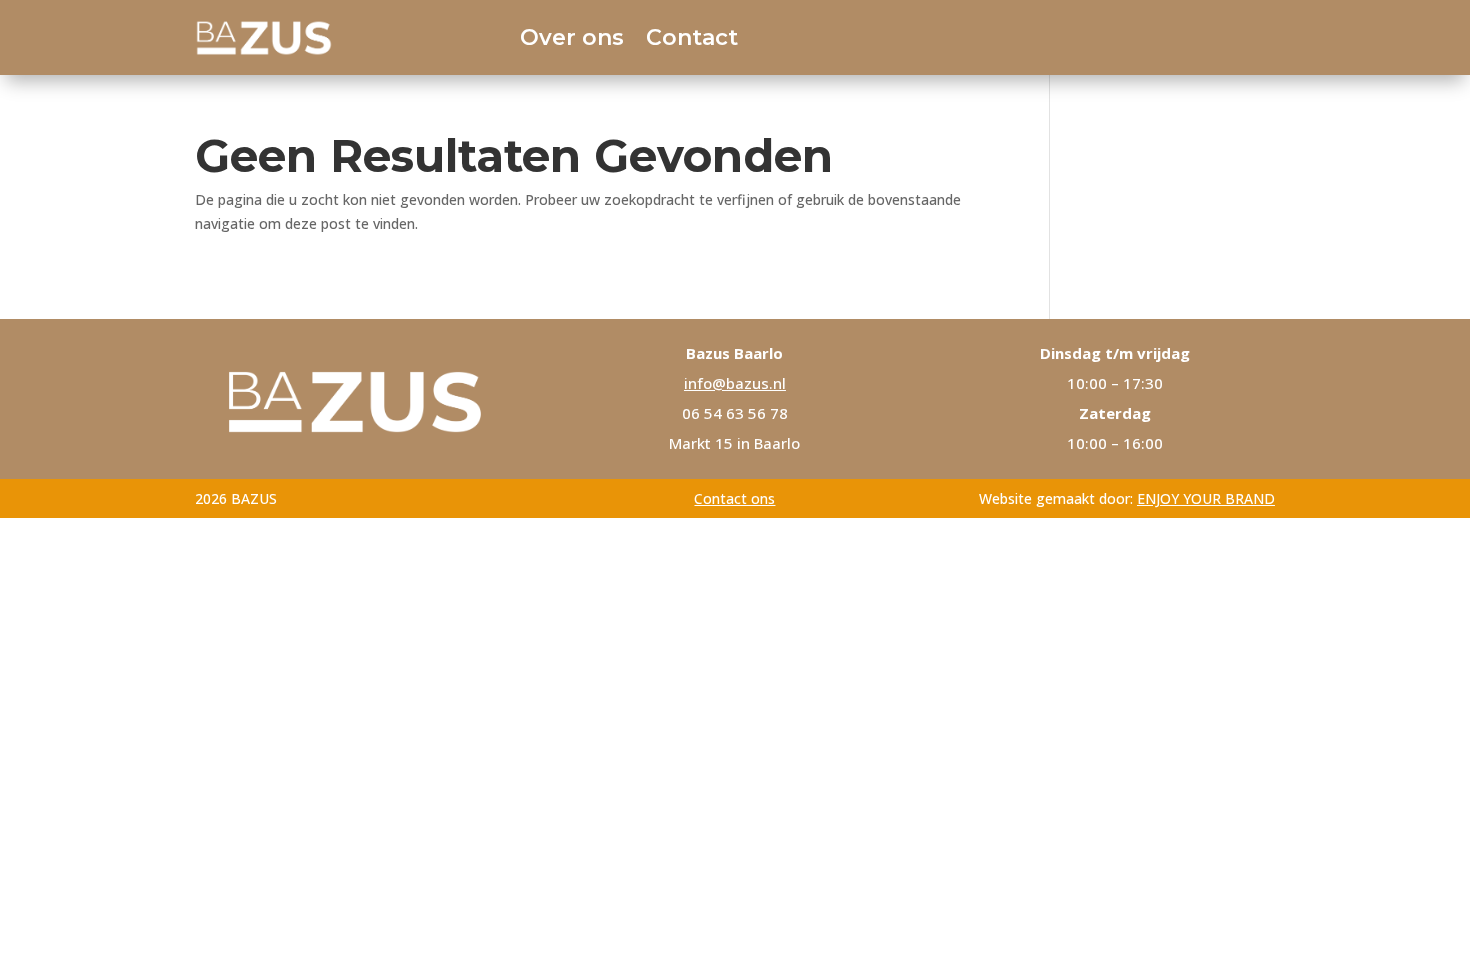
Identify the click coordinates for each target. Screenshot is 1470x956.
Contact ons (734, 498)
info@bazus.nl (735, 383)
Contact (692, 37)
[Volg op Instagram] (1249, 37)
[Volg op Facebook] (1189, 37)
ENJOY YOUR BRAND (1206, 498)
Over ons (572, 37)
